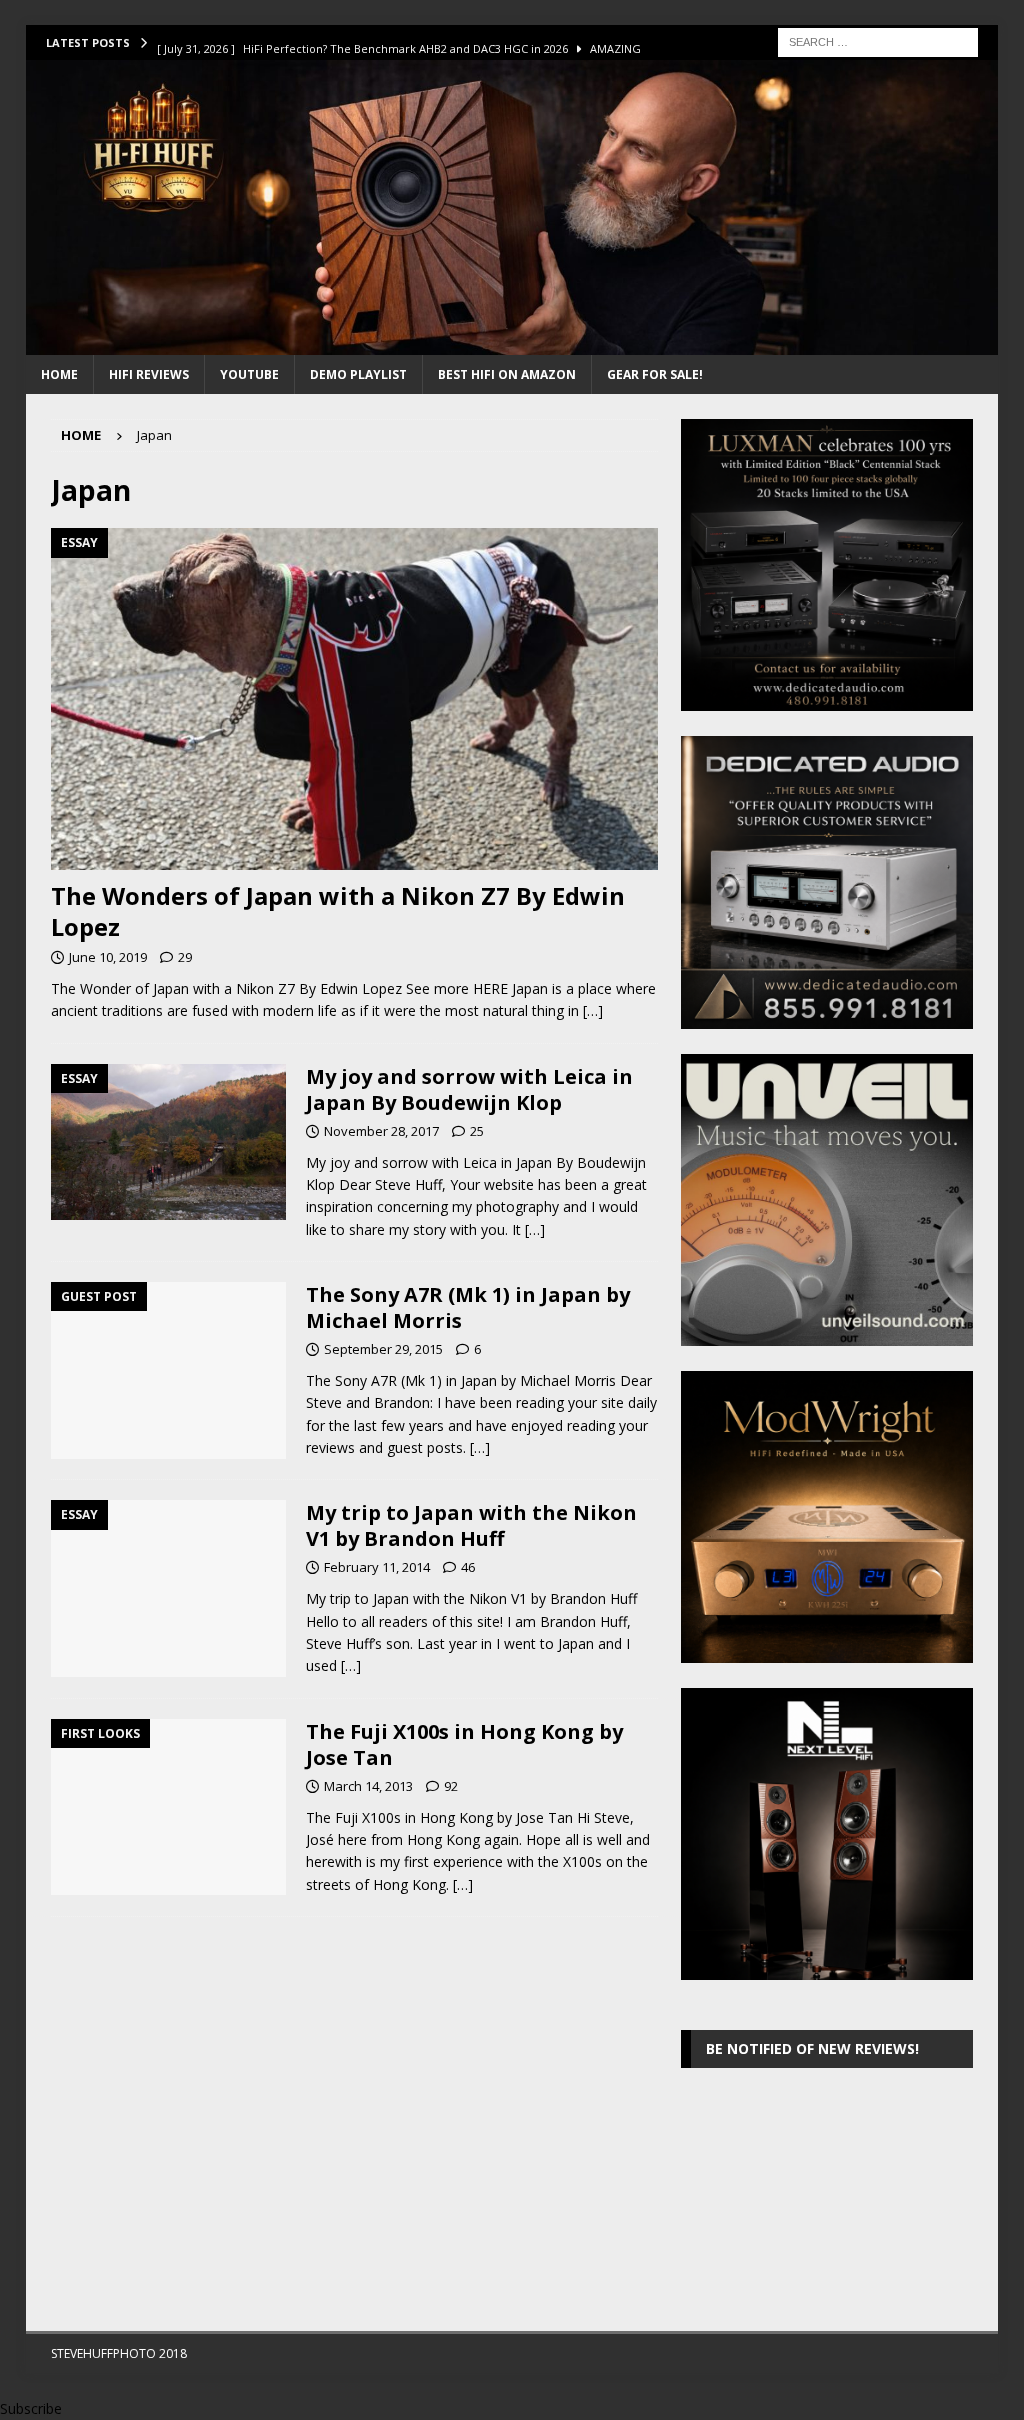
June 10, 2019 (108, 957)
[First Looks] (168, 1807)
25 (477, 1131)
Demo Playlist (358, 374)
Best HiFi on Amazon (507, 374)
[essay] (168, 1142)
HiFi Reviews (149, 374)
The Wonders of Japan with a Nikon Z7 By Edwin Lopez (338, 911)
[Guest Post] (168, 1370)
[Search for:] (878, 40)
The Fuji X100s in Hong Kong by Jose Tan (464, 1744)
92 (451, 1786)
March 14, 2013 (368, 1786)
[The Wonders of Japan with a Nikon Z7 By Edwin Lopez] (354, 698)
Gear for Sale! (655, 374)
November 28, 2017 (381, 1131)
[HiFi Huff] (512, 343)
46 (468, 1567)
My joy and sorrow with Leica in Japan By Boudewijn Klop (469, 1089)
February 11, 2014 (377, 1567)
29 (185, 957)
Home (59, 374)
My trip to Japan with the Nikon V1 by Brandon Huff (471, 1525)
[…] (593, 1010)
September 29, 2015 (383, 1349)
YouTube (249, 374)
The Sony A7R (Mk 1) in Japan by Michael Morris (468, 1307)
